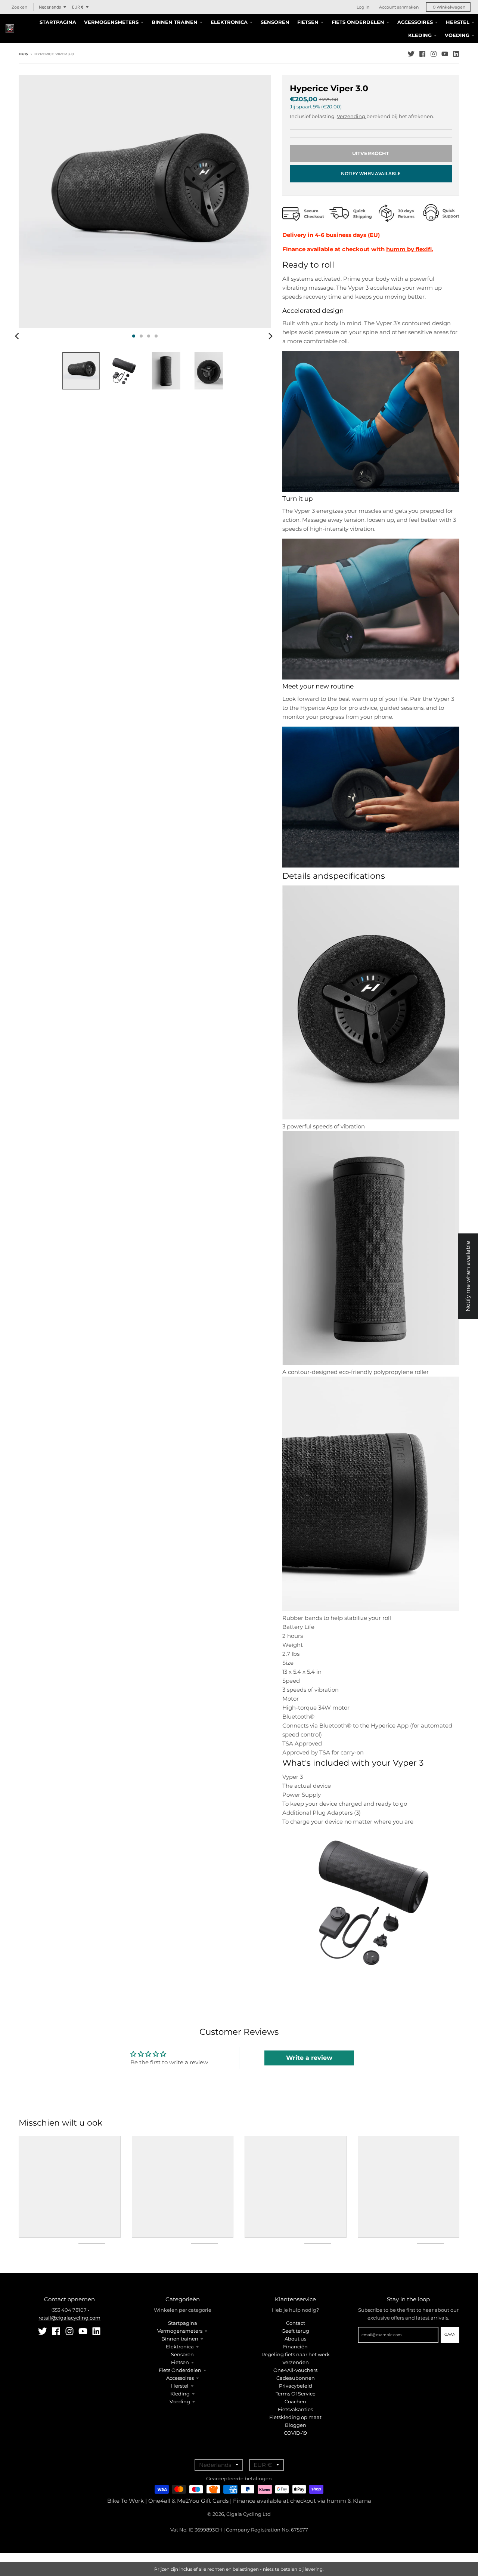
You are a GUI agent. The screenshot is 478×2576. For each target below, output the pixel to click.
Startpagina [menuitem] (58, 22)
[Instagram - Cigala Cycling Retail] (434, 54)
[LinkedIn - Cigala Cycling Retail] (456, 54)
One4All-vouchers (295, 2370)
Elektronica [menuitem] (229, 22)
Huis (23, 54)
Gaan (450, 2334)
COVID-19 (295, 2433)
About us (295, 2339)
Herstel (180, 2386)
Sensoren (182, 2354)
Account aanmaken (399, 7)
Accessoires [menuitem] (415, 22)
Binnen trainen (180, 2339)
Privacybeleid (296, 2386)
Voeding (180, 2401)
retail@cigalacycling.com (69, 2318)
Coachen (295, 2401)
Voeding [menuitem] (457, 35)
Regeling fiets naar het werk (296, 2354)
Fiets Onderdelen (180, 2370)
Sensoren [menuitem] (275, 22)
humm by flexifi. (410, 249)
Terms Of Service (296, 2394)
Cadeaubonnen (296, 2378)
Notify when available (371, 173)
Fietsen (180, 2362)
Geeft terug (295, 2331)
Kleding (180, 2394)
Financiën (295, 2347)
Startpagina (183, 2323)
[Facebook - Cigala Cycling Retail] (422, 54)
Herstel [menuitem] (458, 22)
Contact (296, 2323)
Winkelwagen (449, 7)
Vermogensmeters (180, 2331)
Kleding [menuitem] (420, 35)
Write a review (309, 2058)
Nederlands (50, 7)
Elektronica (180, 2347)
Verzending (352, 116)
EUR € (78, 7)
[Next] (270, 336)
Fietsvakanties (295, 2409)
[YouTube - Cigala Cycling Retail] (445, 54)
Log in (363, 7)
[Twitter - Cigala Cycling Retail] (411, 54)
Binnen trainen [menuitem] (175, 22)
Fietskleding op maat (295, 2417)
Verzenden (296, 2362)
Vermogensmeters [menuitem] (111, 22)
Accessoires (180, 2378)
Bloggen (296, 2425)
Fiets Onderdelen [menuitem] (358, 22)
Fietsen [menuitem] (308, 22)
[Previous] (18, 336)
